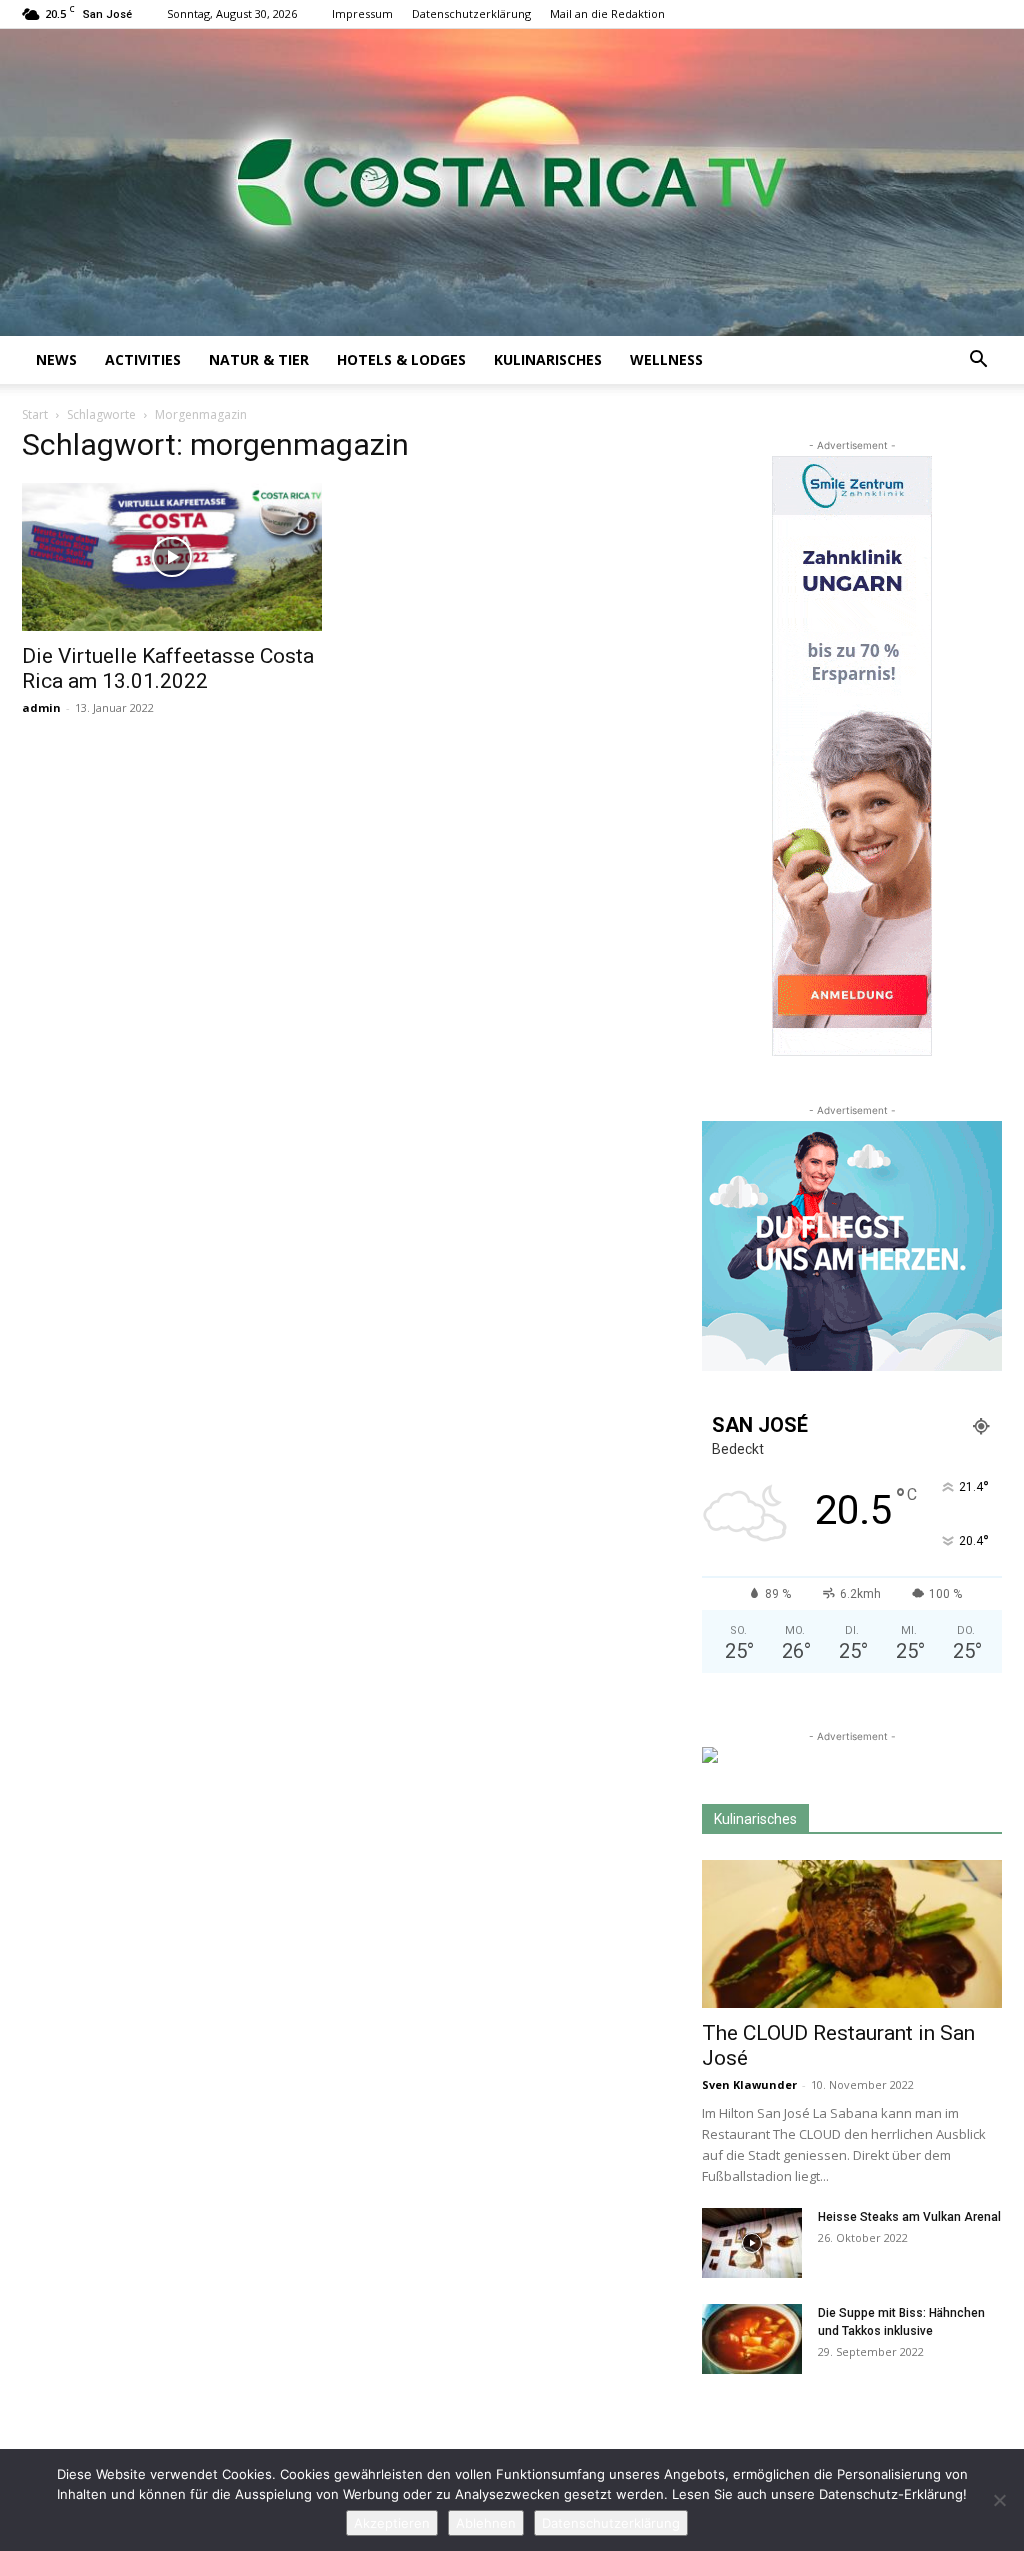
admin (41, 707)
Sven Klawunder (749, 2084)
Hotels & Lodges (401, 359)
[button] (978, 361)
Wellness (666, 359)
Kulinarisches (548, 359)
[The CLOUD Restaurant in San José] (852, 1934)
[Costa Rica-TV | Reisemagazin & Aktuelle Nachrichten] (512, 182)
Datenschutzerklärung (471, 13)
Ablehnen (486, 2523)
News (56, 359)
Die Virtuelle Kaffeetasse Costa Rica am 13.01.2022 (168, 668)
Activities (143, 359)
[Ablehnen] (999, 2500)
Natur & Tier (259, 359)
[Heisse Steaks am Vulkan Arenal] (752, 2243)
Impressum (362, 13)
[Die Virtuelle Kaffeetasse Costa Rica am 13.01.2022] (172, 557)
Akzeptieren (392, 2523)
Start (35, 414)
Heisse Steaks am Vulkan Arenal (909, 2217)
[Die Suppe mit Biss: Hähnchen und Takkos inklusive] (752, 2339)
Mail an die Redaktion (607, 13)
